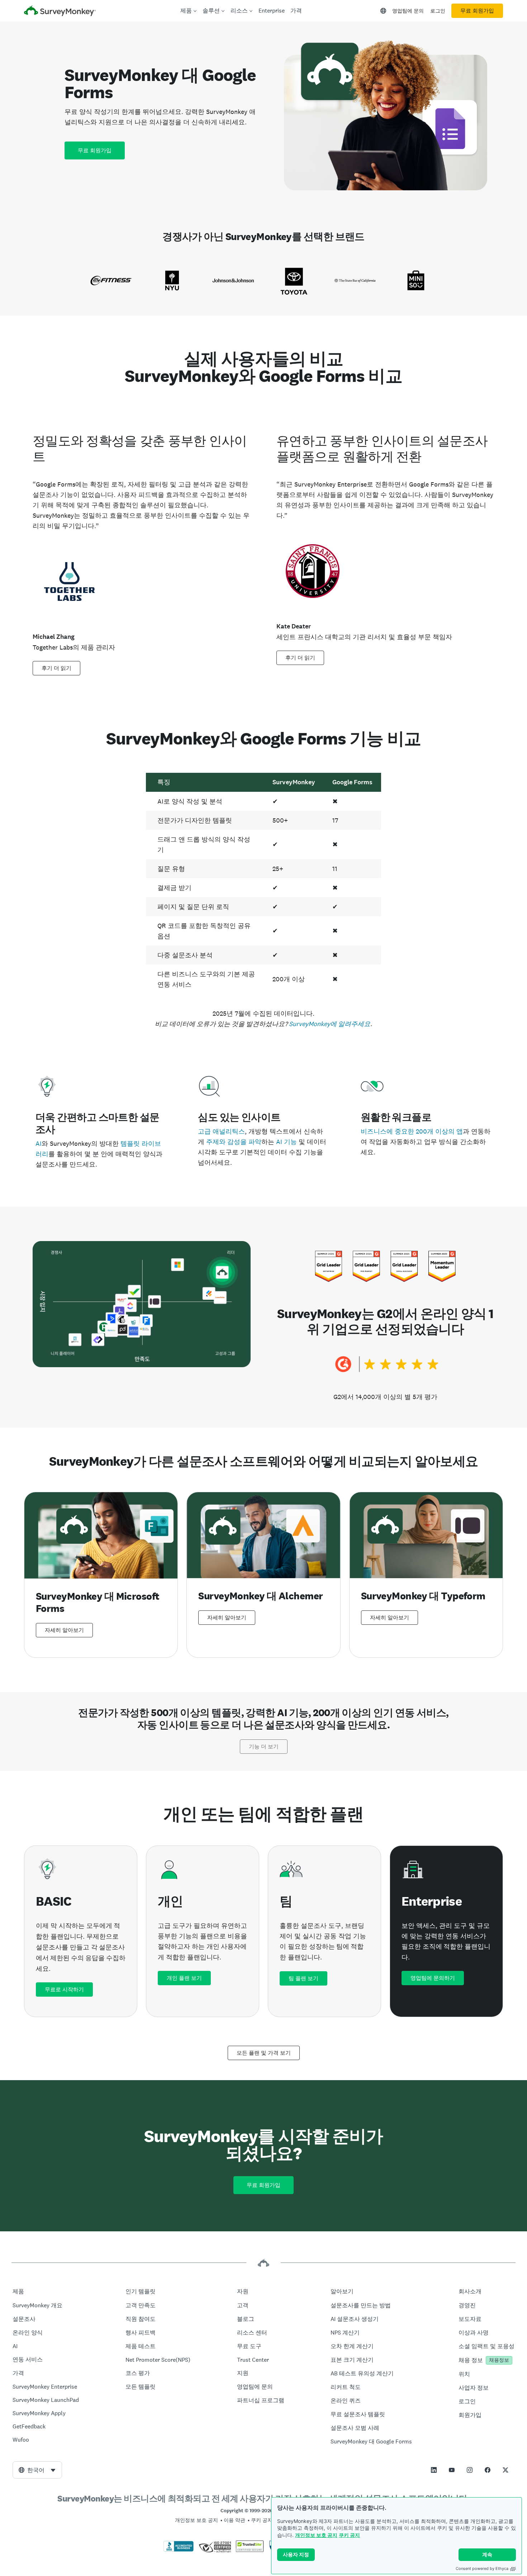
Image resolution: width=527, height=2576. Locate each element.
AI (39, 1143)
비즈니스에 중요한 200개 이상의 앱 (412, 1131)
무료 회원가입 (477, 11)
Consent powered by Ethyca (482, 2568)
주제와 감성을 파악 (234, 1142)
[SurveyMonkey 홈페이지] (60, 12)
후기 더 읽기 (56, 668)
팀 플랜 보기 (303, 1978)
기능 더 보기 (264, 1747)
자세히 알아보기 (64, 1630)
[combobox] (37, 2470)
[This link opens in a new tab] (434, 2470)
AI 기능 (286, 1142)
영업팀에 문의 (408, 11)
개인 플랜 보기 (184, 1978)
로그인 (438, 11)
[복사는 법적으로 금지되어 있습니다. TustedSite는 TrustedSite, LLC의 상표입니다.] (250, 2550)
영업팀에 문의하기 (433, 1978)
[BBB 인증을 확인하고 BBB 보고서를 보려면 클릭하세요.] (179, 2550)
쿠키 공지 (349, 2535)
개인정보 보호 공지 (316, 2535)
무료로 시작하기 (64, 1990)
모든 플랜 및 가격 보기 (264, 2053)
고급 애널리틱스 (221, 1131)
